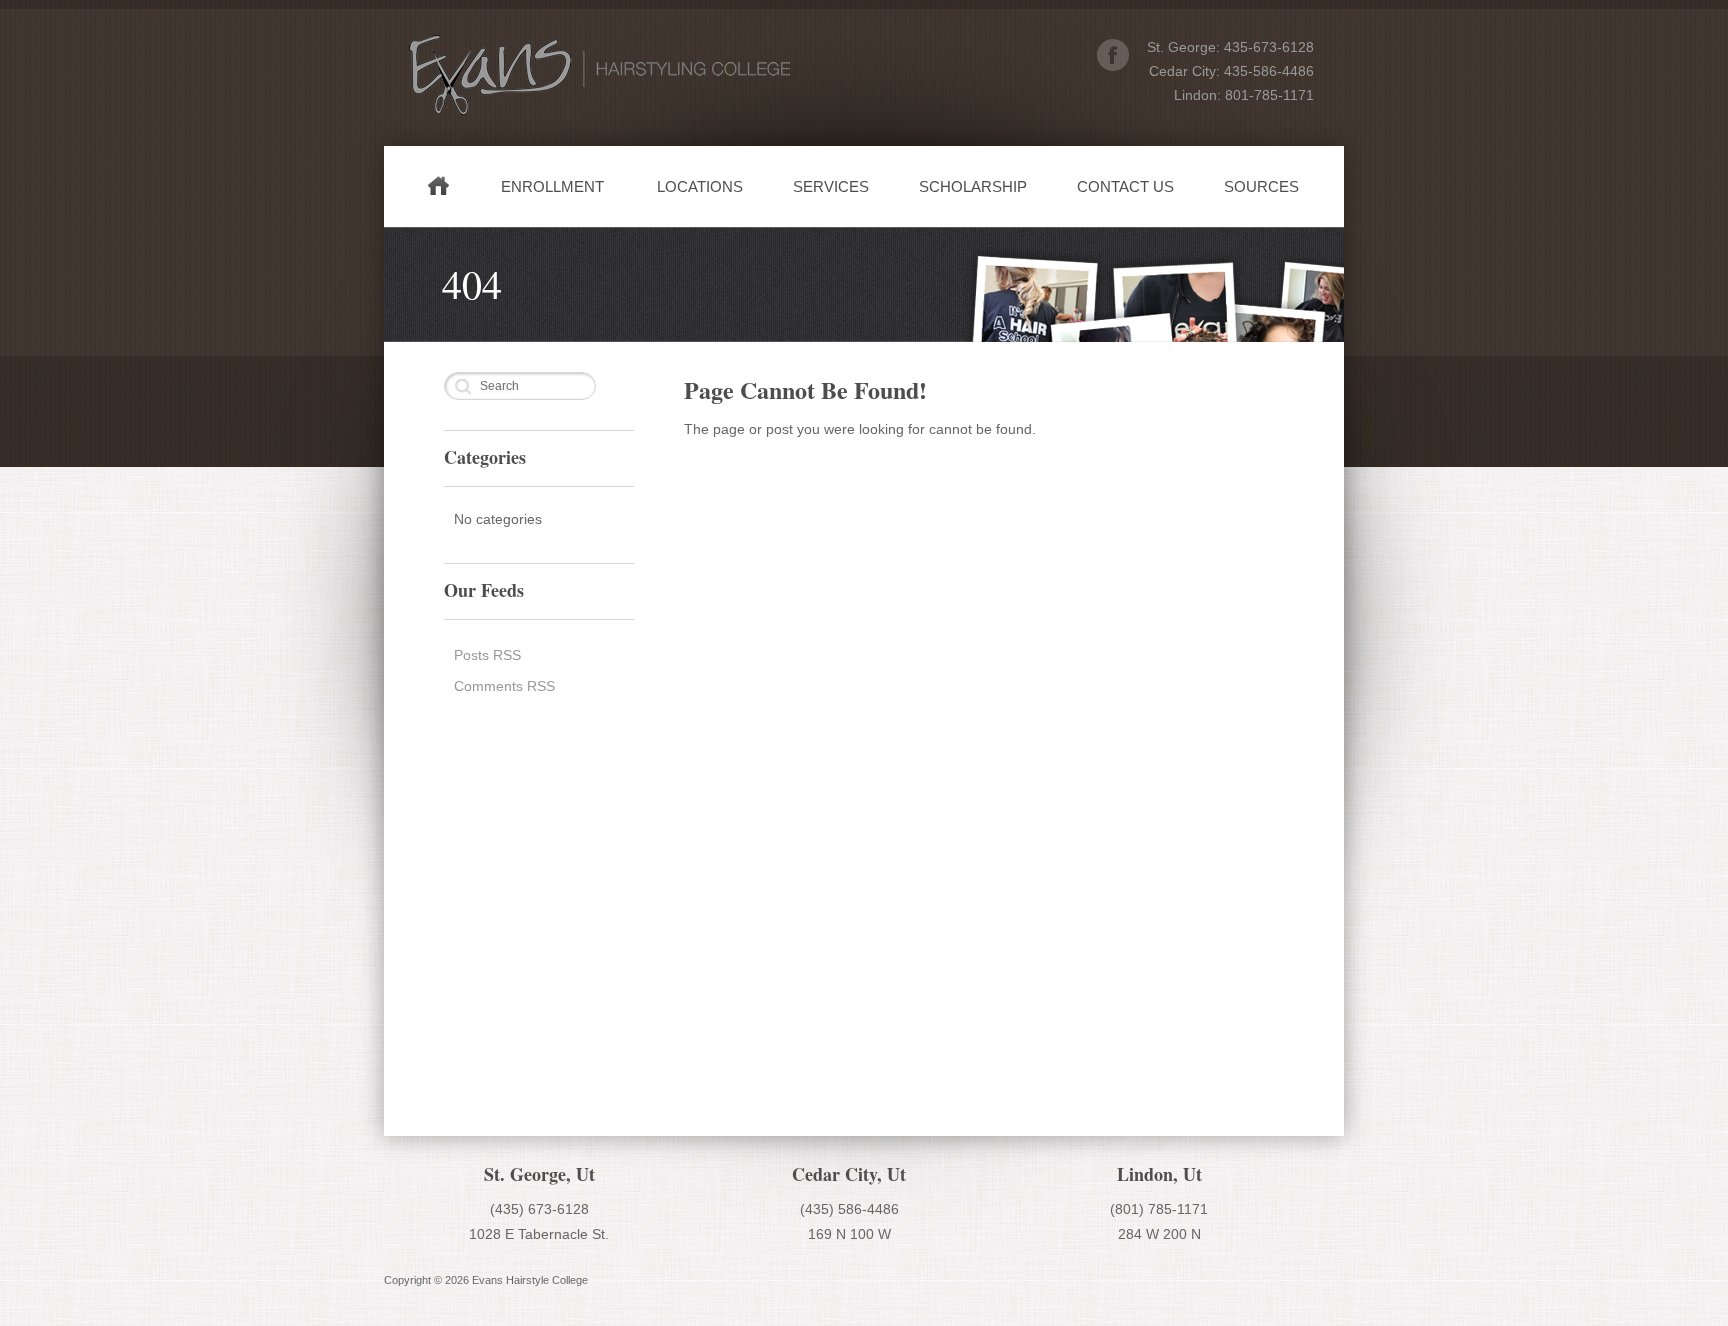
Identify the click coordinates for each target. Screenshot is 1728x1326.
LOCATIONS (700, 186)
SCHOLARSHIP (973, 186)
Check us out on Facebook (1113, 55)
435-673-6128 (1269, 47)
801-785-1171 (1269, 95)
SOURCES (1261, 186)
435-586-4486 (1269, 71)
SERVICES (831, 186)
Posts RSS (487, 655)
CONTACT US (1125, 186)
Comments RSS (504, 686)
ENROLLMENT (552, 186)
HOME (443, 194)
